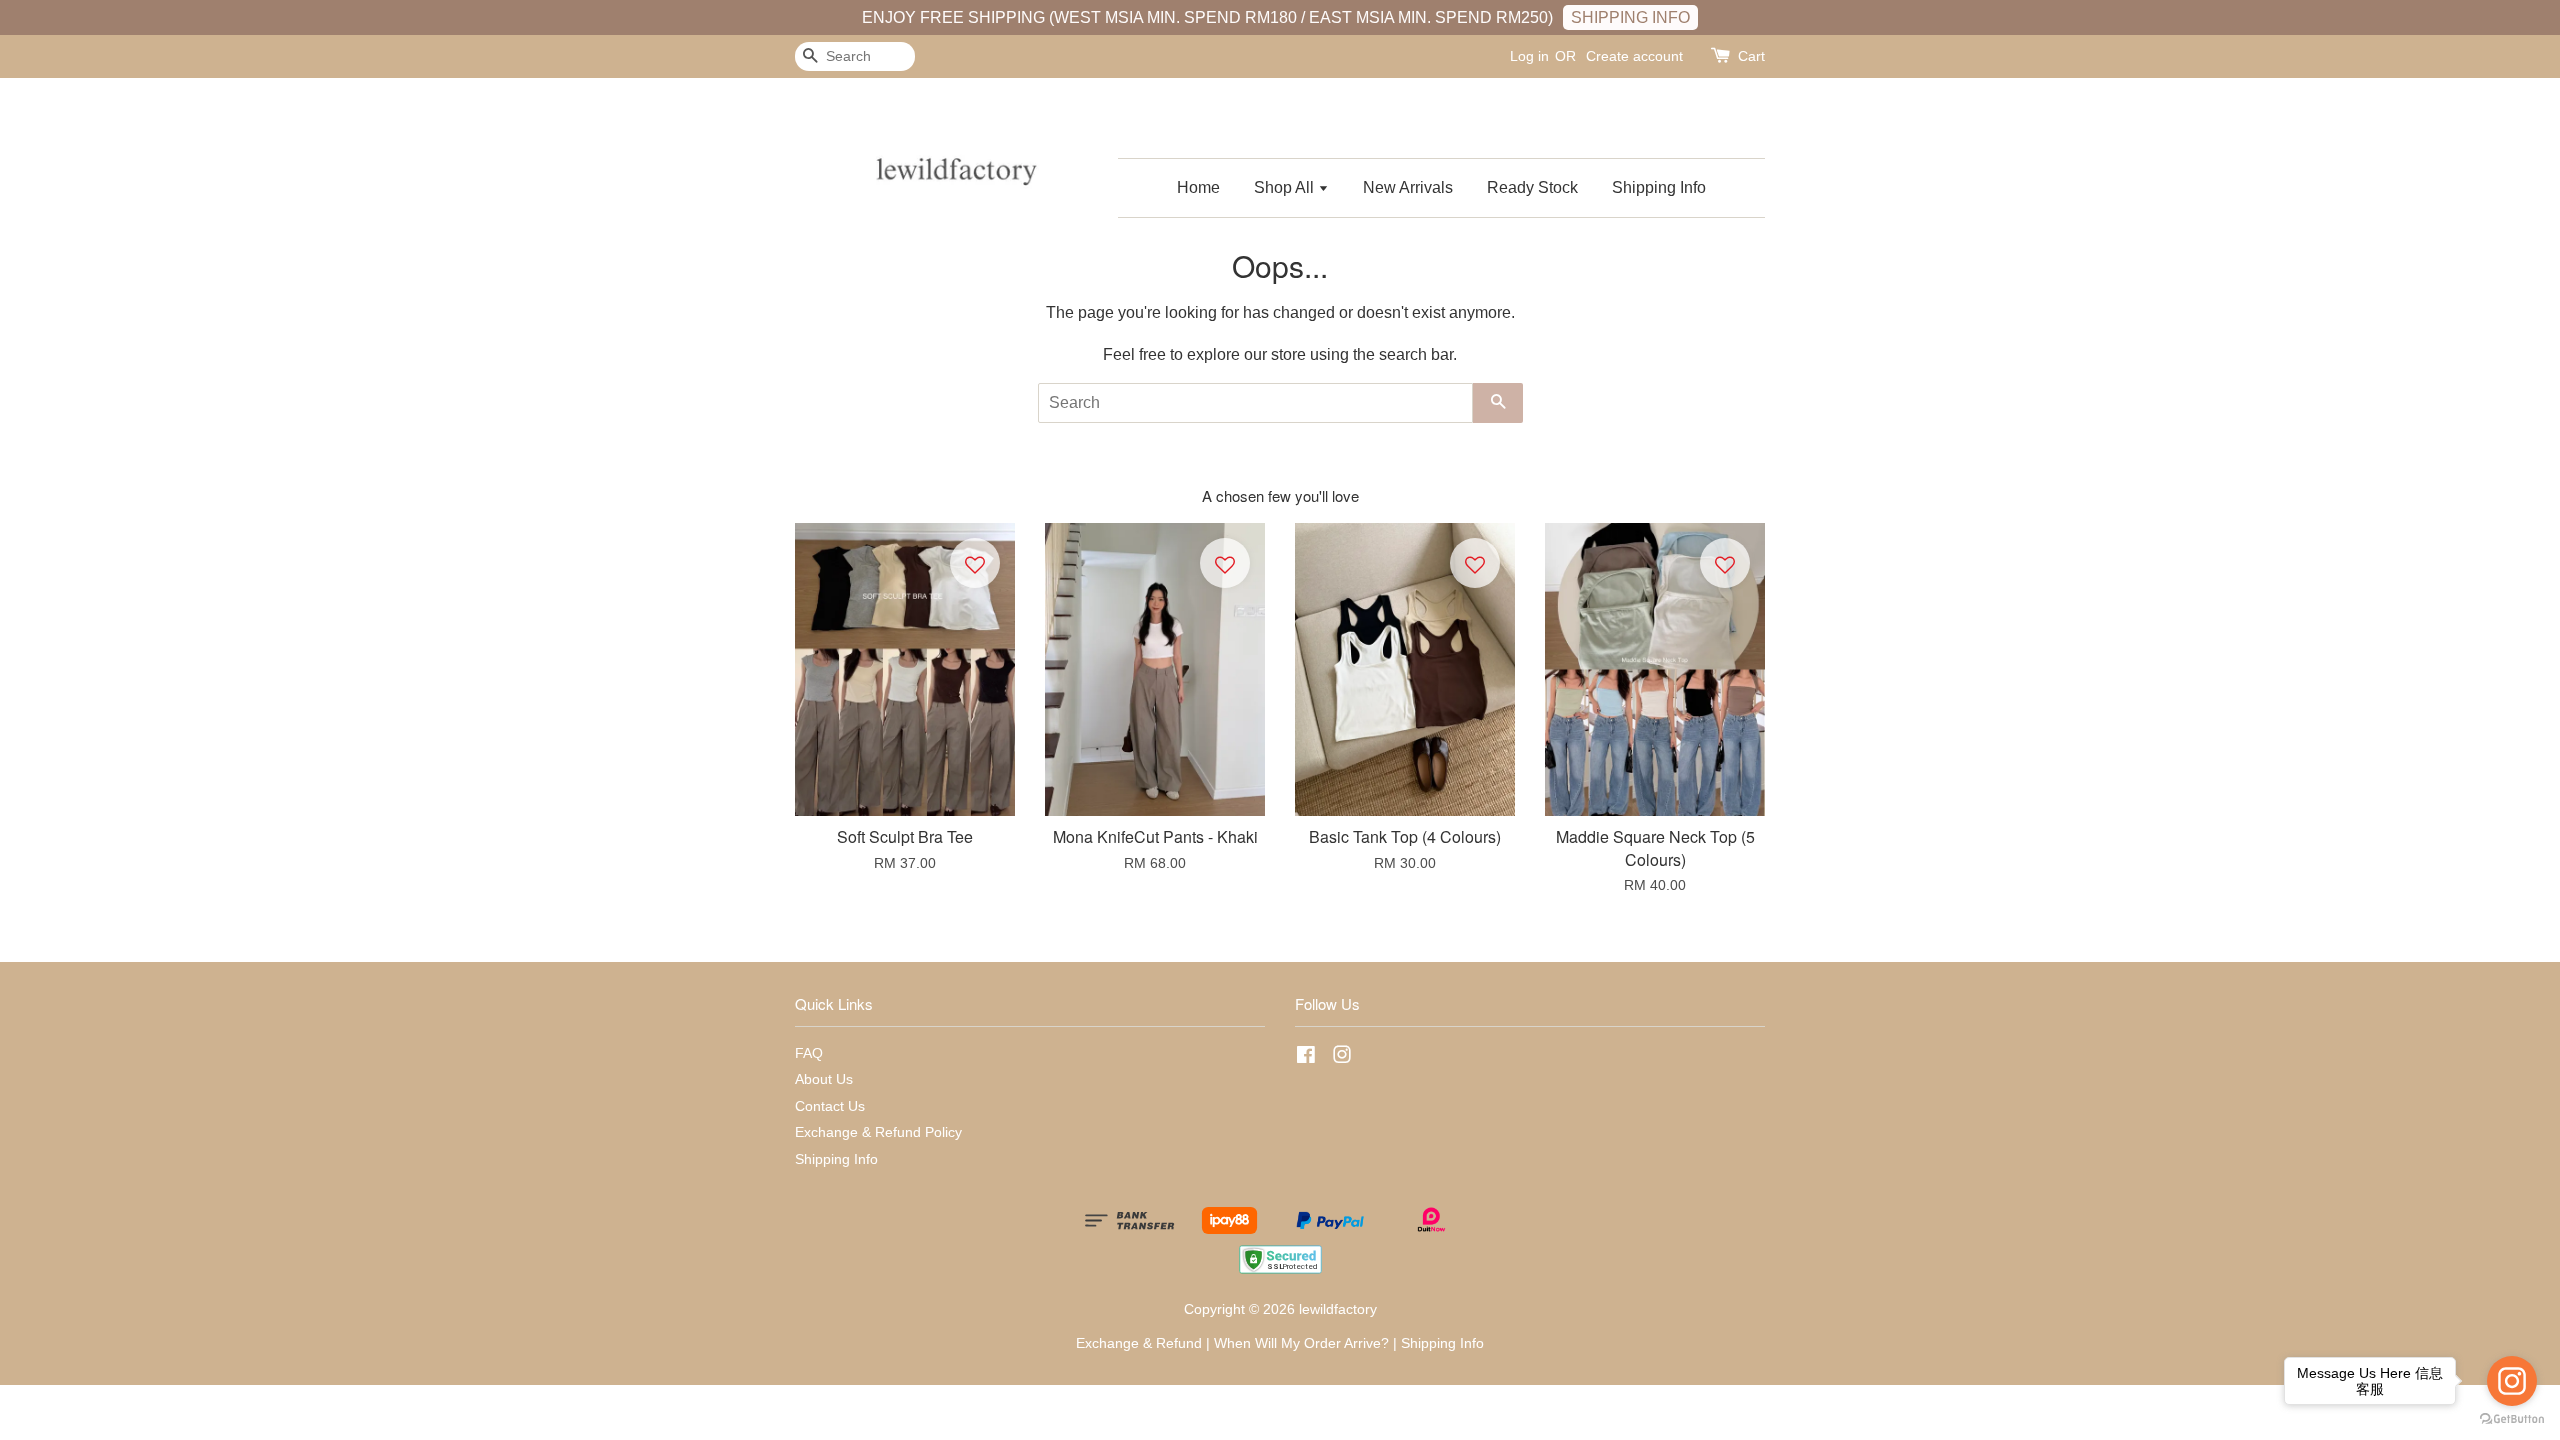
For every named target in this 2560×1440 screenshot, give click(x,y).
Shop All (1286, 187)
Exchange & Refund (1139, 1343)
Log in (1529, 56)
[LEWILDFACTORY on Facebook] (1306, 1058)
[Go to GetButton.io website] (2512, 1419)
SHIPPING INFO (1630, 17)
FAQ (809, 1053)
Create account (1634, 56)
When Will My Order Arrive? (1301, 1343)
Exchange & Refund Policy (878, 1132)
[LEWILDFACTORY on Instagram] (1342, 1058)
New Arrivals (1408, 187)
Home (1198, 187)
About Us (824, 1079)
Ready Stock (1532, 187)
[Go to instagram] (2512, 1381)
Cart (1751, 56)
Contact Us (830, 1106)
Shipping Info (1659, 187)
